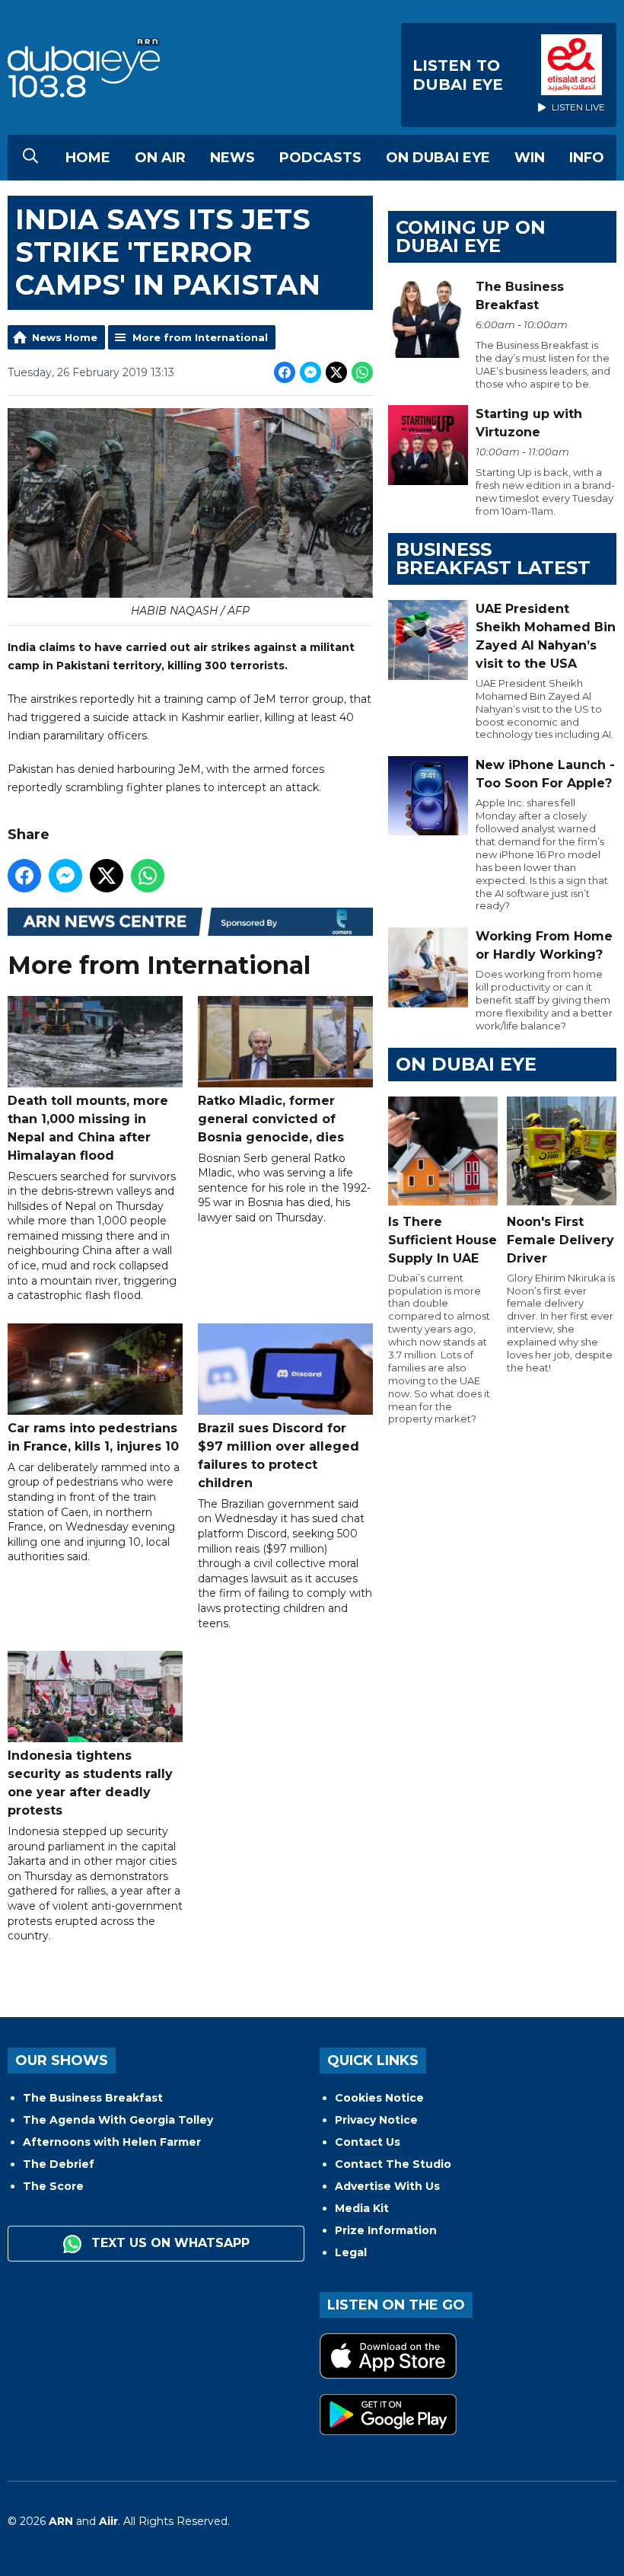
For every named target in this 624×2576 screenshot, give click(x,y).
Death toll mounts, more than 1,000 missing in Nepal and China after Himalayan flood (88, 1128)
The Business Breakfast (93, 2098)
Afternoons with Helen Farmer (112, 2142)
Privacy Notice (376, 2120)
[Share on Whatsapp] (362, 372)
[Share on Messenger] (310, 372)
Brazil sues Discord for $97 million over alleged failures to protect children (279, 1456)
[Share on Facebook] (285, 372)
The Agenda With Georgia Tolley (118, 2120)
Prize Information (386, 2230)
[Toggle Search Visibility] (30, 158)
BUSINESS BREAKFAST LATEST (493, 559)
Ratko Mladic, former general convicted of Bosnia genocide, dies (271, 1119)
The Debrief (59, 2164)
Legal (351, 2252)
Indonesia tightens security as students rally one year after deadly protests (90, 1783)
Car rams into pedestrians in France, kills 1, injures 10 (93, 1437)
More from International (200, 337)
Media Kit (362, 2208)
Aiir (108, 2521)
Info (587, 158)
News (232, 158)
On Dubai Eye (438, 158)
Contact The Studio (393, 2164)
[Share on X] (336, 372)
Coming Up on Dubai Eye (471, 236)
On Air (160, 158)
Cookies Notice (379, 2098)
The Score (53, 2186)
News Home (65, 337)
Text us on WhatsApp (169, 2243)
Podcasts (320, 158)
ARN (61, 2521)
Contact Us (368, 2142)
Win (530, 158)
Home (88, 158)
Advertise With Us (387, 2186)
